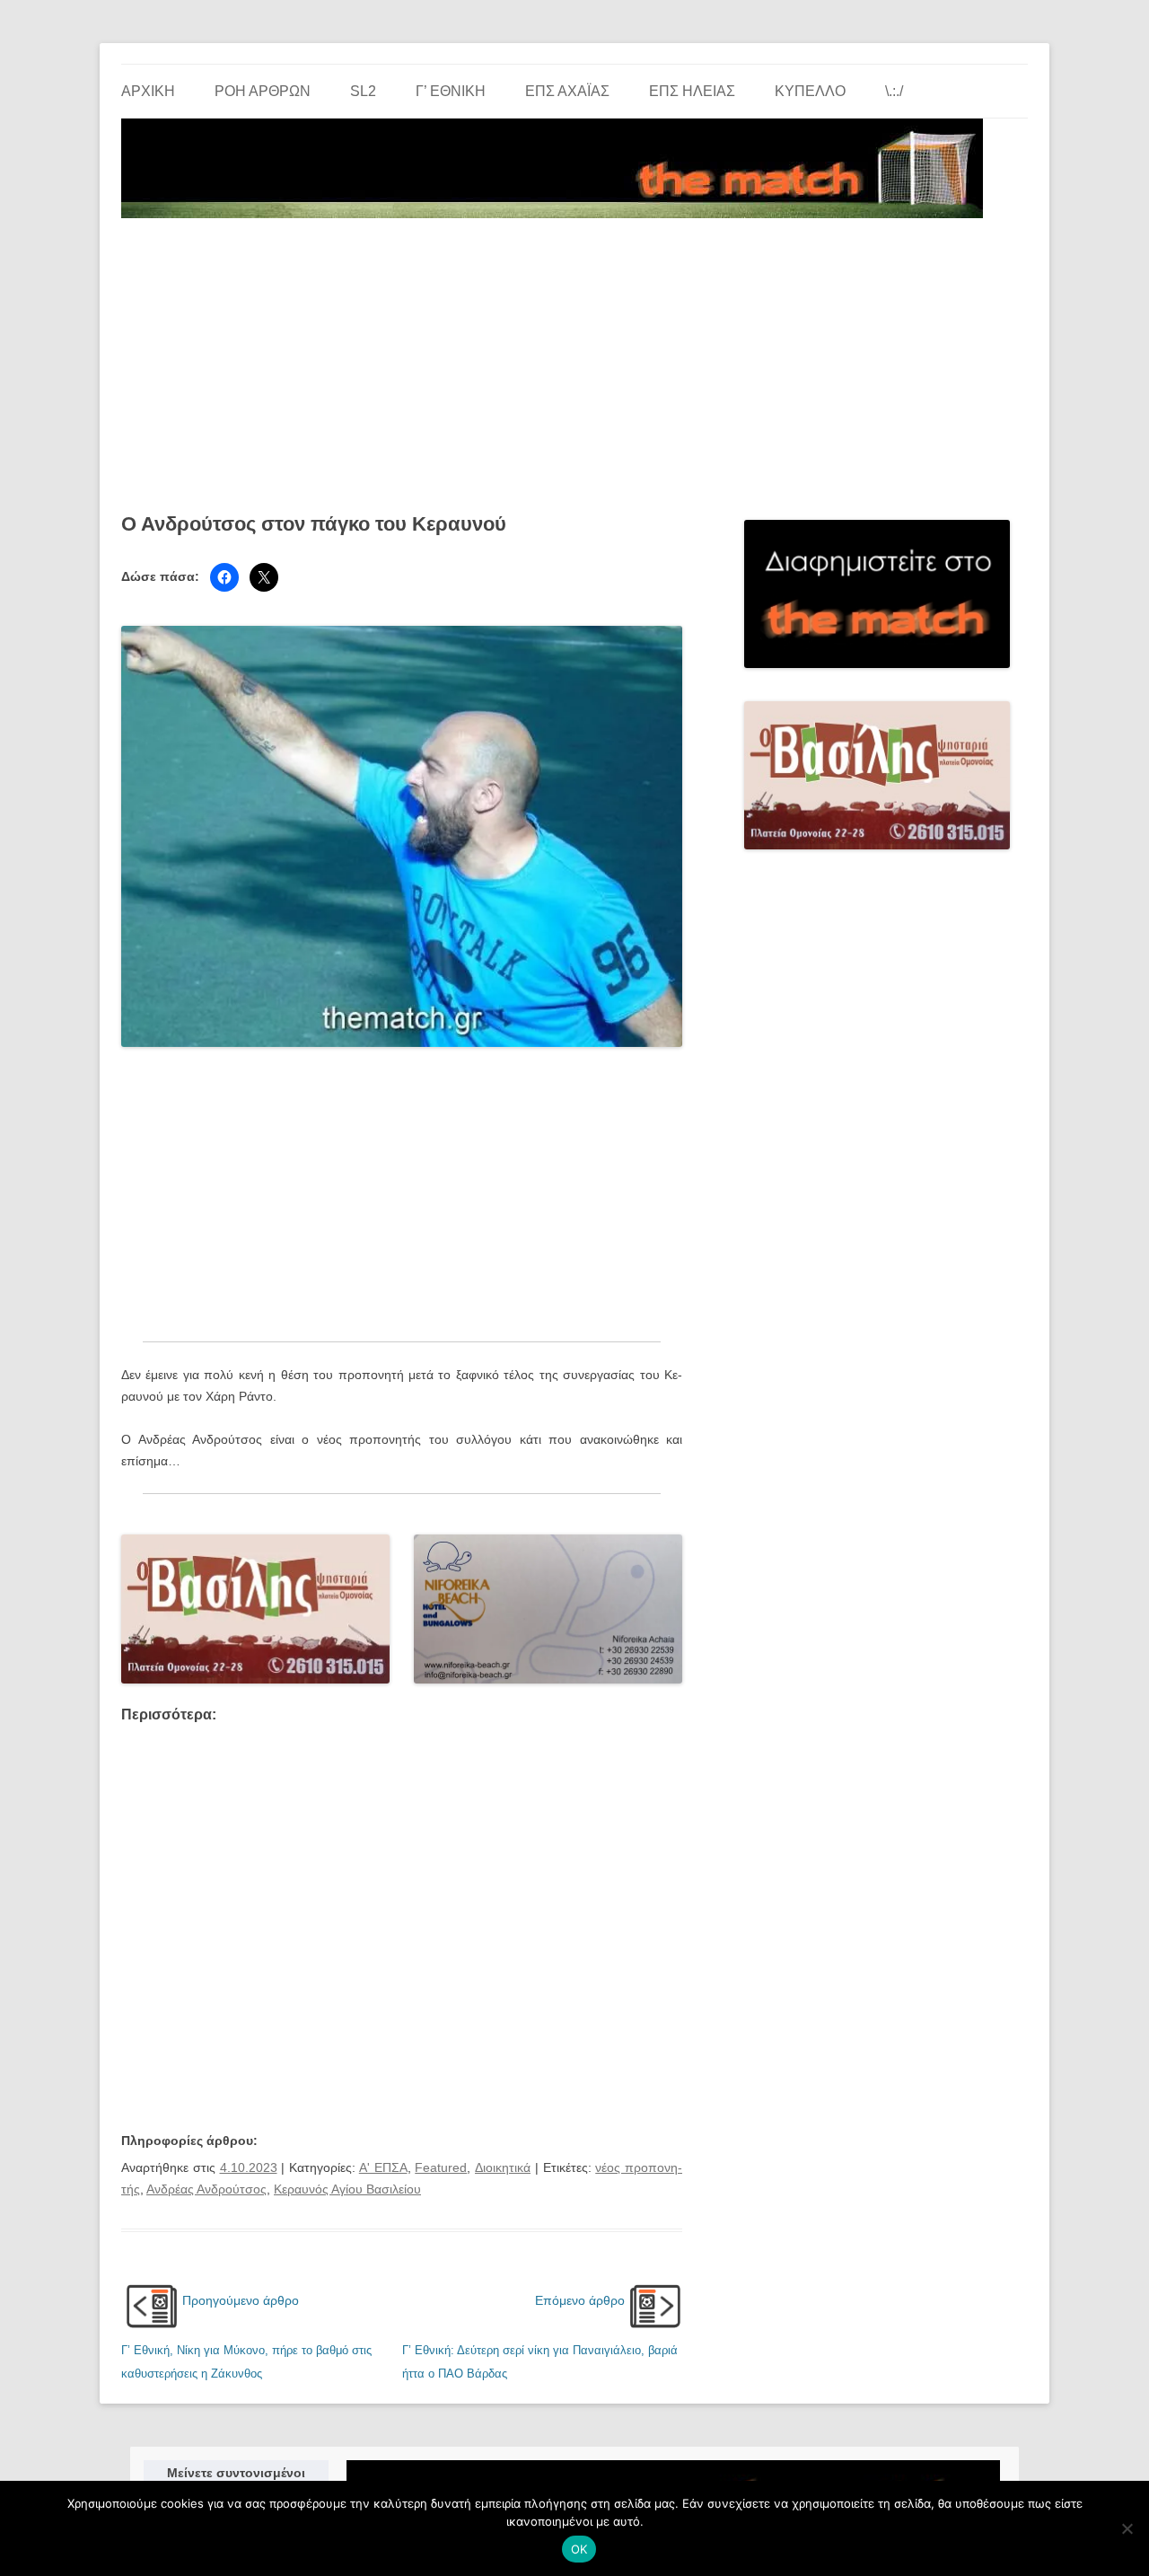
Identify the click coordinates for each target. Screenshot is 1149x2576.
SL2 (363, 91)
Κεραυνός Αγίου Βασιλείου (347, 2189)
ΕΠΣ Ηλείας (692, 91)
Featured (441, 2167)
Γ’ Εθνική (451, 91)
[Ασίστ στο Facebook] (224, 577)
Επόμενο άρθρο (580, 2300)
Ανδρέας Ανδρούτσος (206, 2189)
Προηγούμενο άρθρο (241, 2300)
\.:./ (894, 91)
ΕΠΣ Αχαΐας (567, 91)
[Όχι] (1127, 2528)
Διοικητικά (503, 2167)
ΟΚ (579, 2549)
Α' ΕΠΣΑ (383, 2167)
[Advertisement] (574, 359)
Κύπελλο (810, 91)
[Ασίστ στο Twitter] (264, 577)
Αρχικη (148, 91)
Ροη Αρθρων (263, 91)
